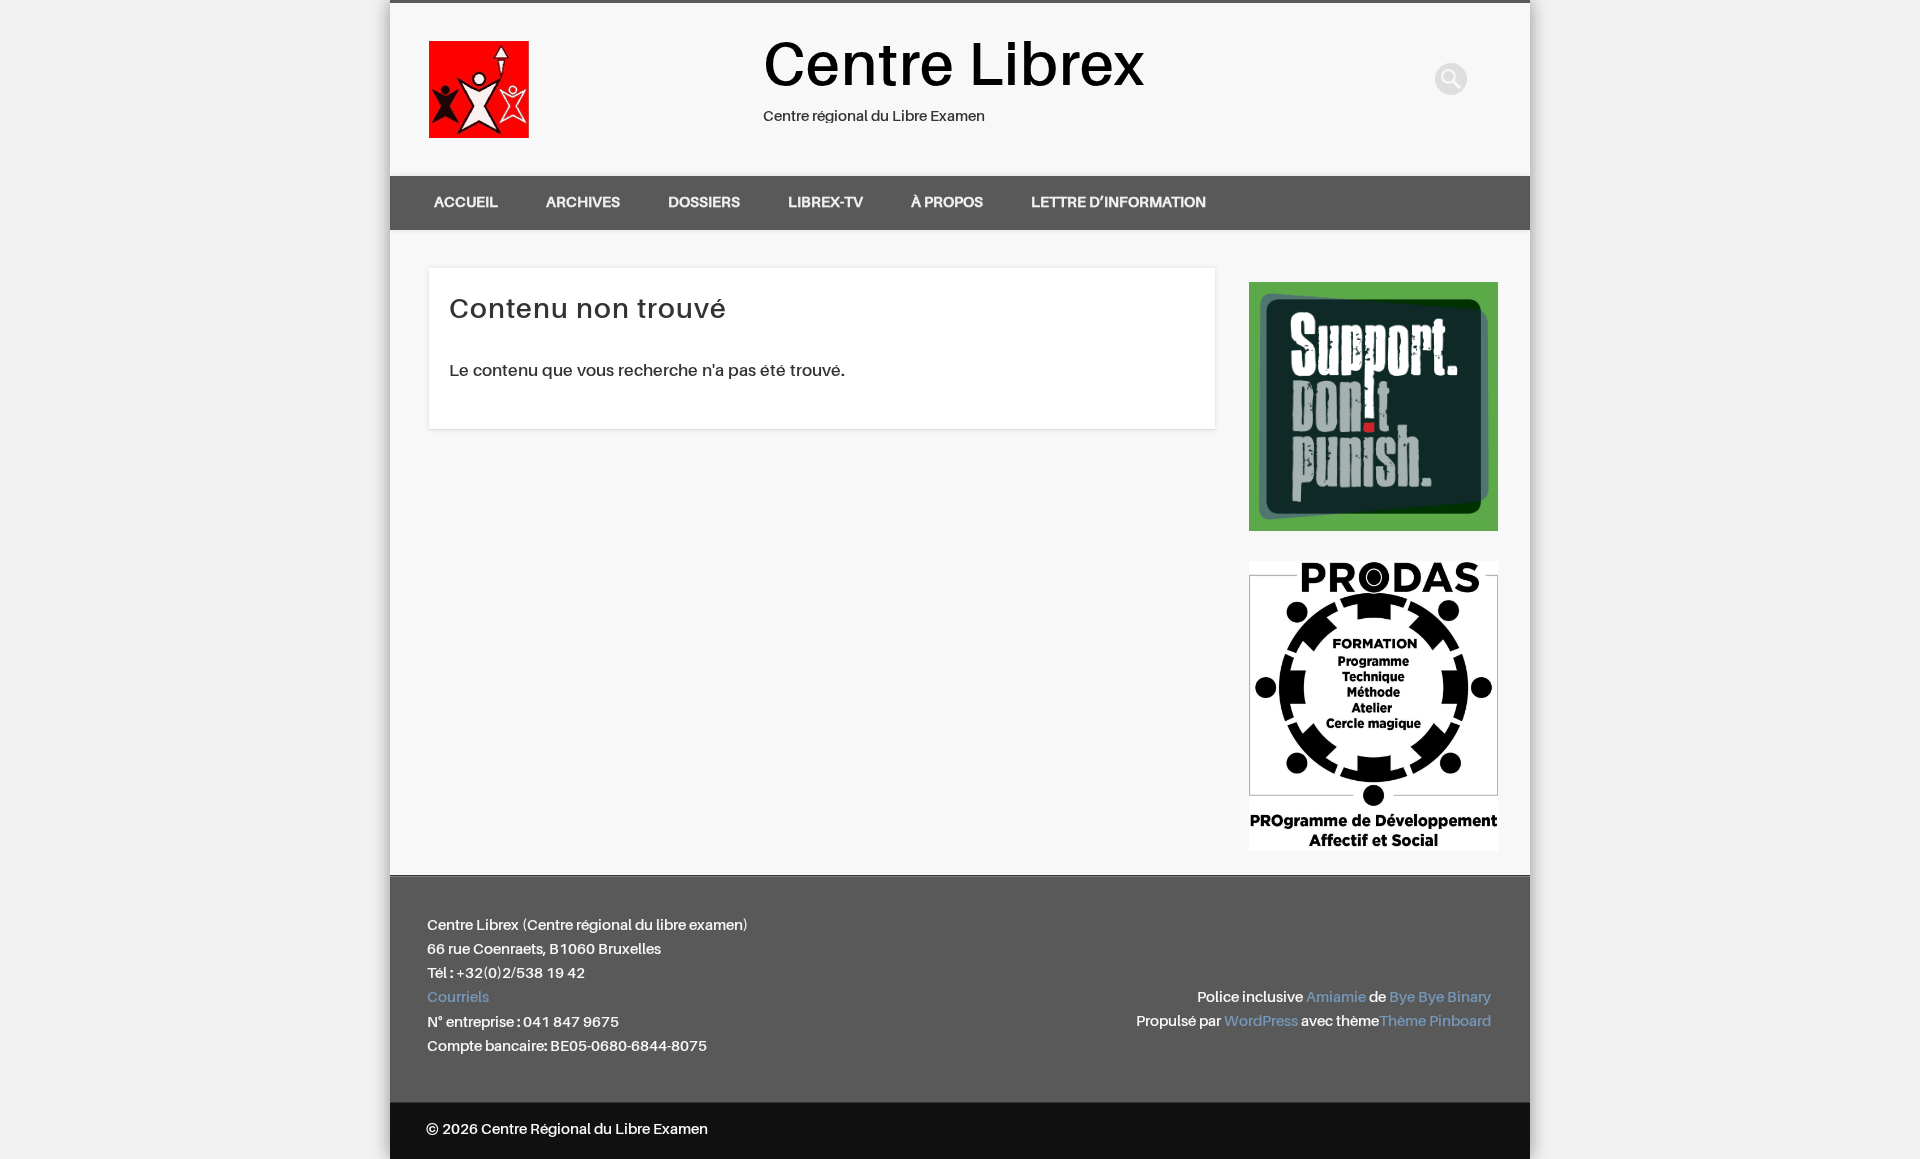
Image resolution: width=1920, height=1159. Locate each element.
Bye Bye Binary (1440, 997)
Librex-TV (825, 202)
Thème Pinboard (1435, 1021)
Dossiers (704, 202)
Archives (583, 202)
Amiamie (1336, 997)
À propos (947, 202)
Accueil (466, 202)
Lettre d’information (1118, 202)
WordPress (1261, 1021)
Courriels (458, 997)
